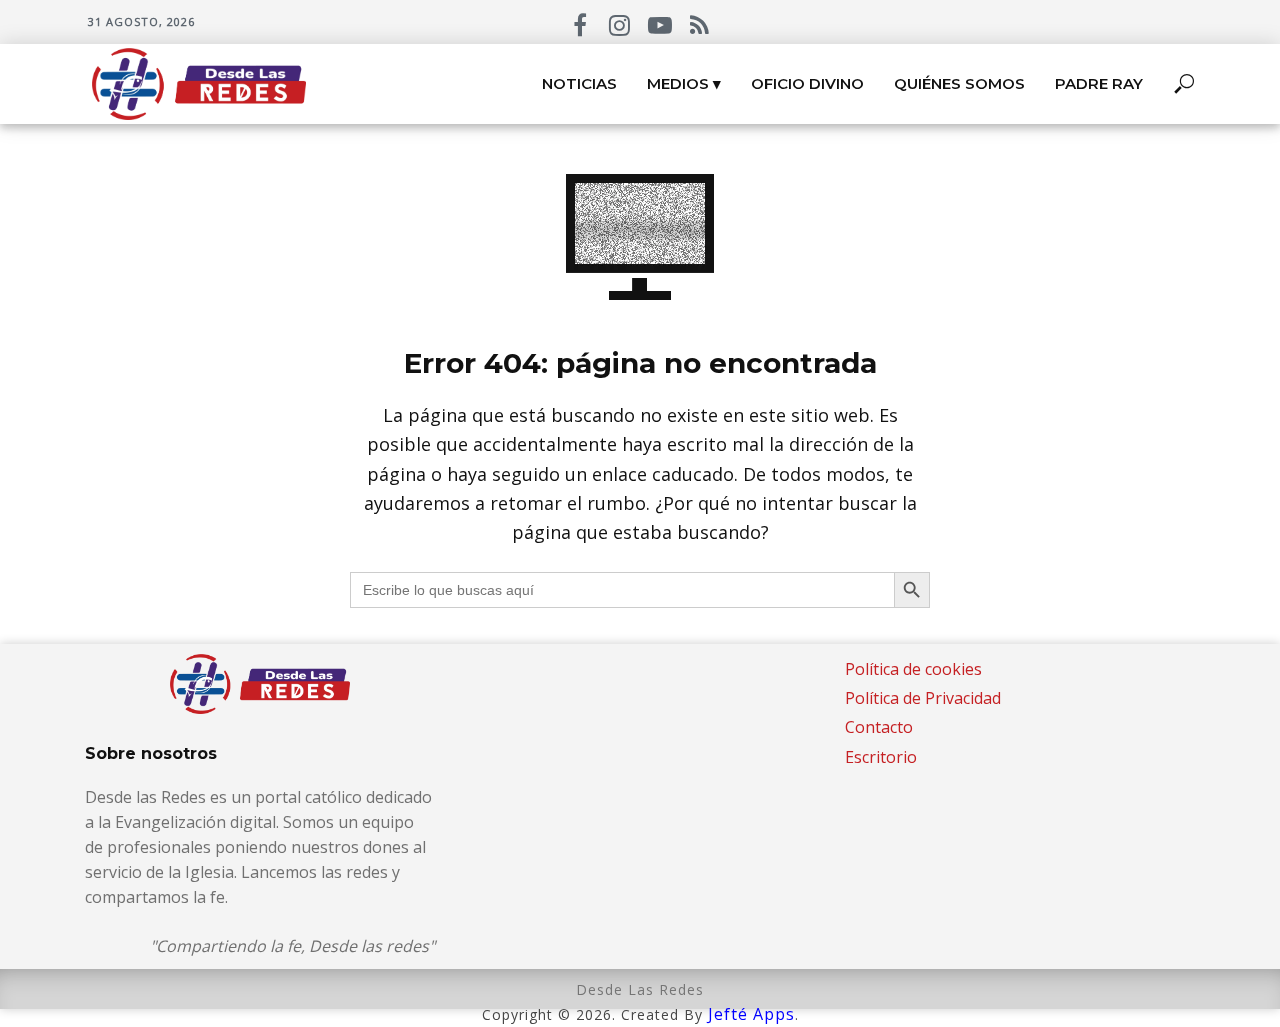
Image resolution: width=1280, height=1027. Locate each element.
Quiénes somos (959, 83)
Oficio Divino (807, 83)
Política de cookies (913, 669)
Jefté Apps (751, 1014)
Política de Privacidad (923, 698)
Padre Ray (1099, 83)
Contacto (879, 727)
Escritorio (881, 757)
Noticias (579, 83)
